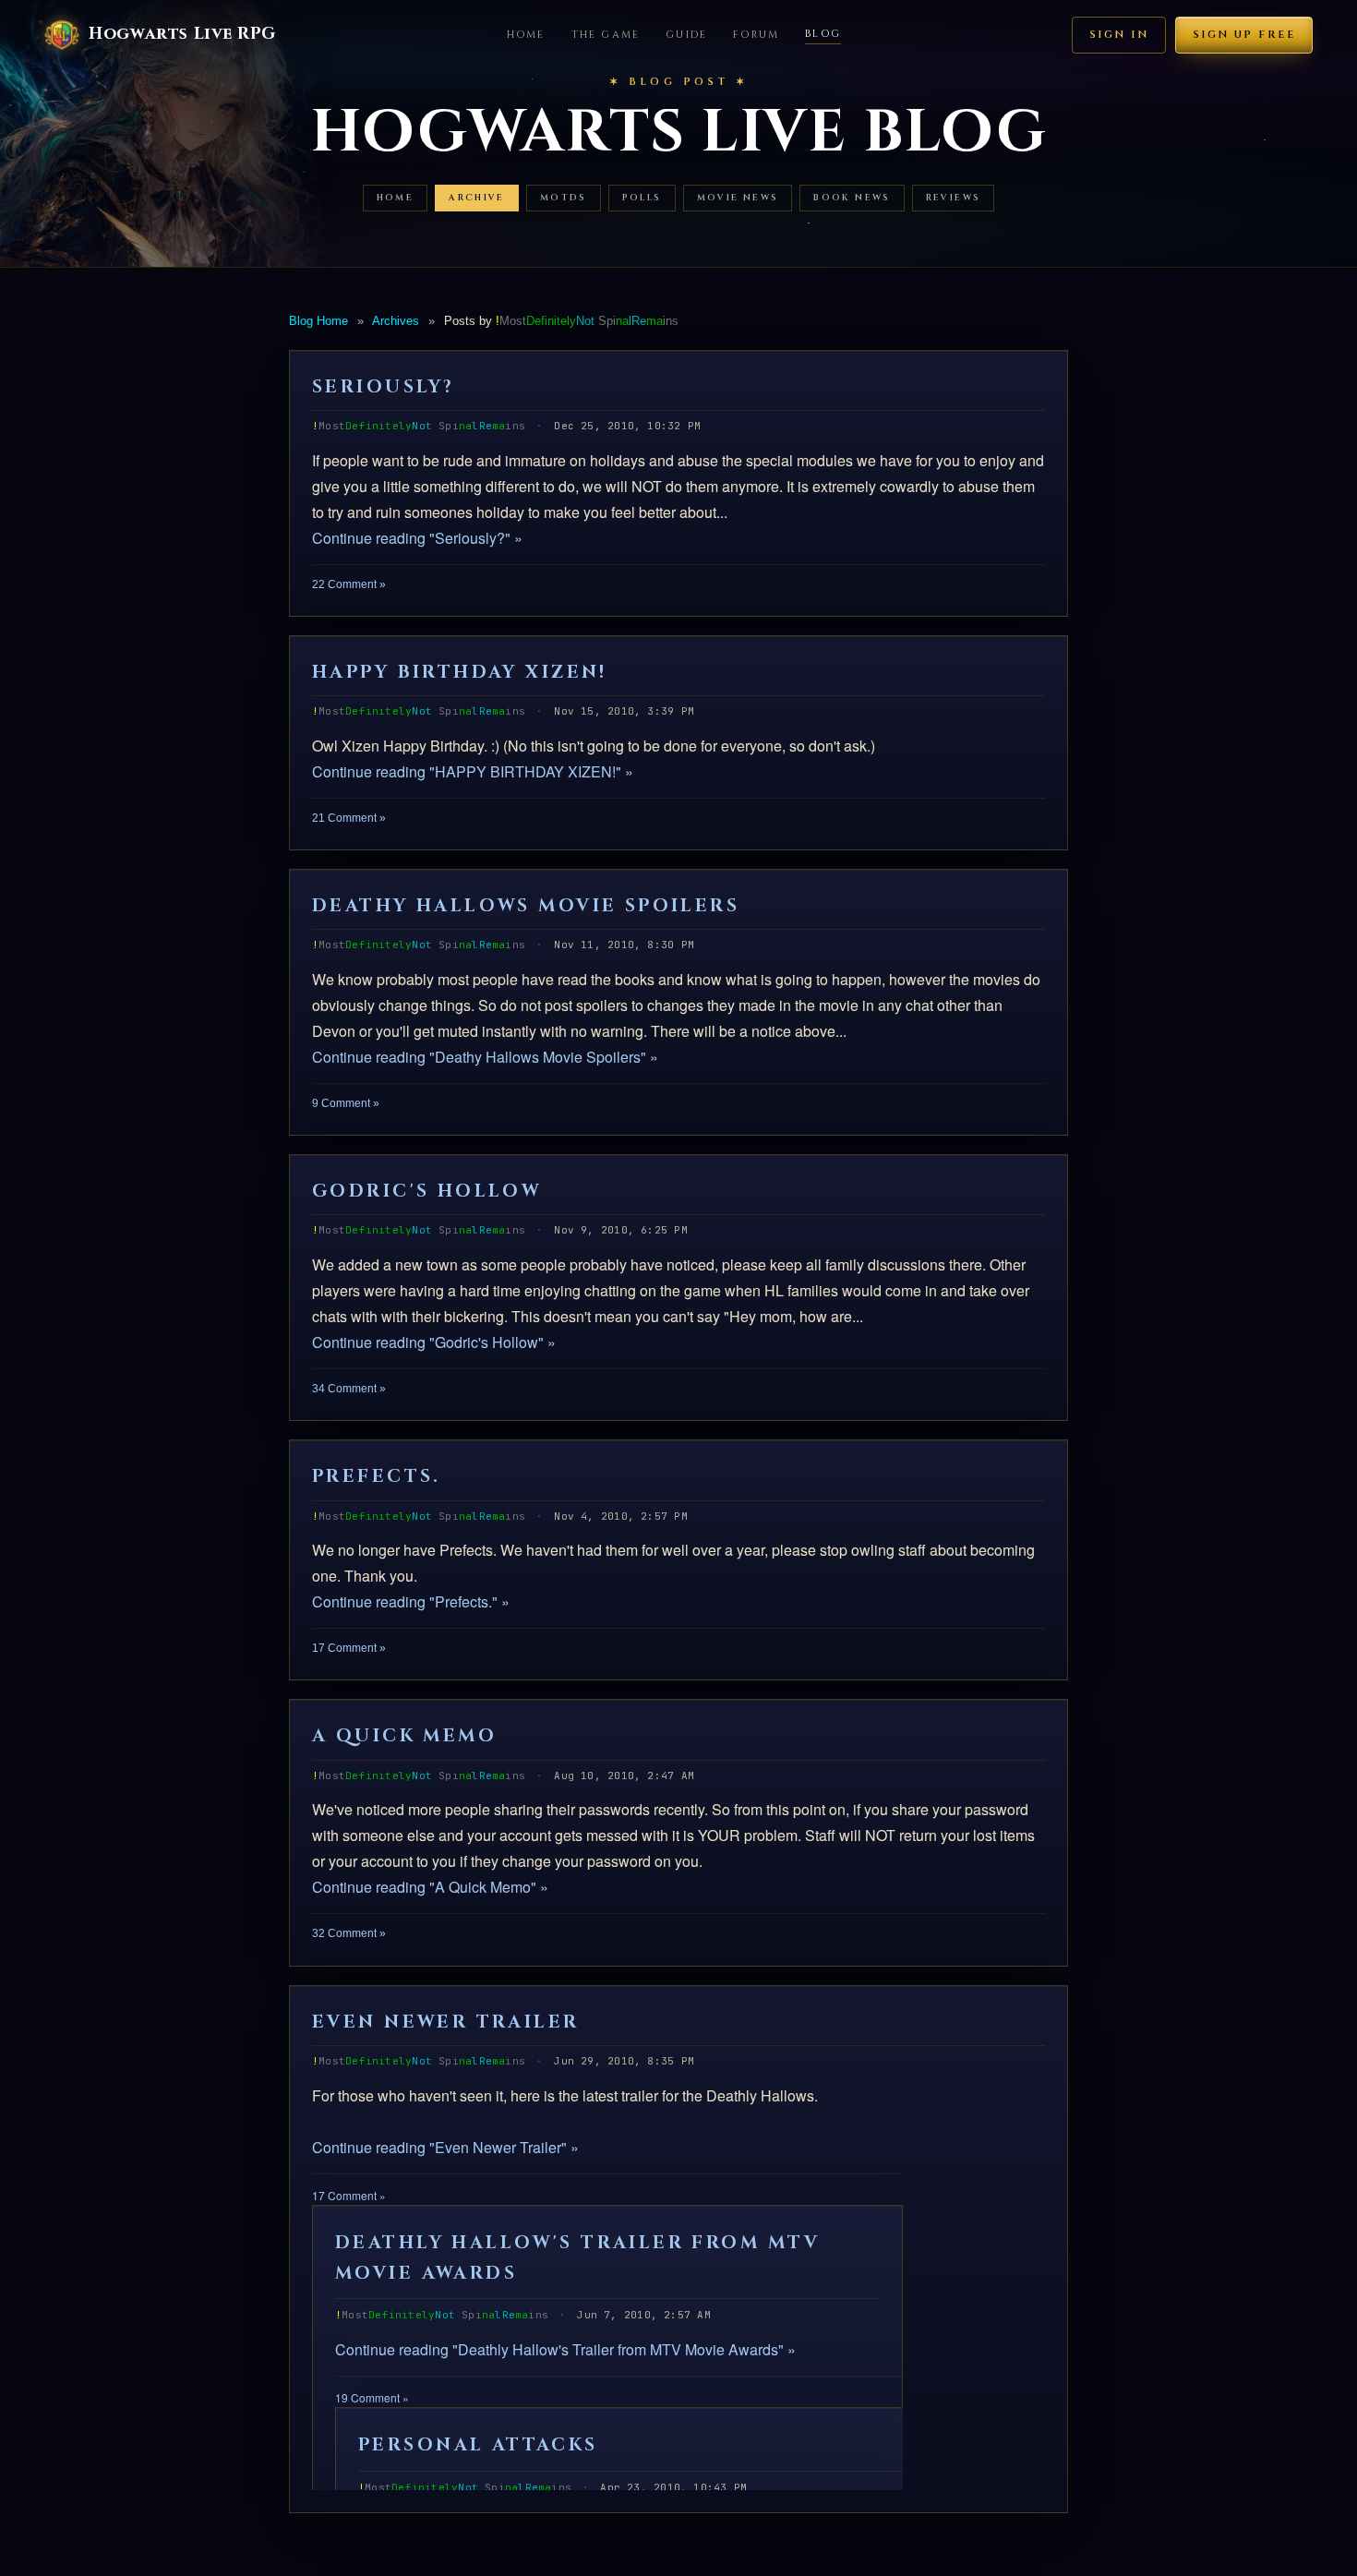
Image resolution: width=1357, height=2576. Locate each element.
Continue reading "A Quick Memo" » (430, 1887)
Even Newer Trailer (446, 2022)
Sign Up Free (1244, 35)
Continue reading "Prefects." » (411, 1601)
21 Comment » (349, 818)
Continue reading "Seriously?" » (417, 538)
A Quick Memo (404, 1736)
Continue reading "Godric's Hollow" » (434, 1342)
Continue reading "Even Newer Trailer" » (445, 2147)
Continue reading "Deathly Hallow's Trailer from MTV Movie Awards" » (565, 2349)
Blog (823, 34)
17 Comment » (349, 1648)
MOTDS (564, 198)
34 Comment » (349, 1389)
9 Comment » (346, 1103)
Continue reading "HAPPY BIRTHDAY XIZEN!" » (473, 771)
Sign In (1119, 35)
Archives (396, 321)
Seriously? (383, 387)
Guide (686, 35)
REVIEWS (954, 198)
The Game (606, 35)
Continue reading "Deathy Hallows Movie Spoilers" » (485, 1057)
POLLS (642, 198)
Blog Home (318, 321)
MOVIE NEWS (738, 198)
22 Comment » (349, 584)
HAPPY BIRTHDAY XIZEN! (460, 672)
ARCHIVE (477, 198)
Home (526, 35)
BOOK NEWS (852, 198)
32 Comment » (349, 1933)
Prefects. (377, 1476)
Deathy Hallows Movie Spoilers (526, 906)
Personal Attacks (478, 2445)
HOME (396, 198)
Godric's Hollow (426, 1191)
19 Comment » (372, 2397)
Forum (756, 35)
